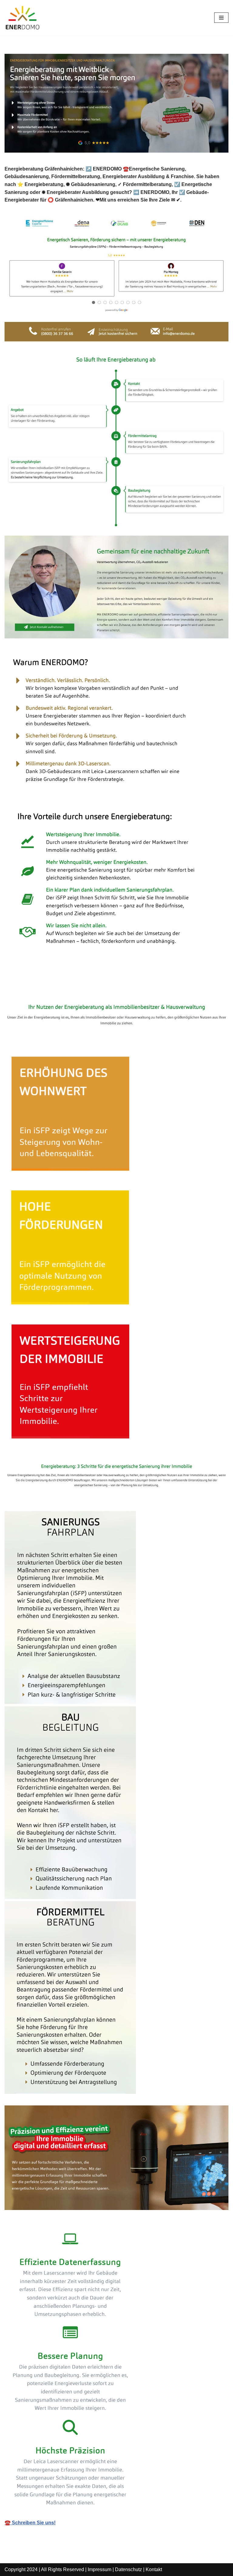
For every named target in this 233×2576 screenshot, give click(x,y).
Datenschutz (128, 2569)
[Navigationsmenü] (221, 18)
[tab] (42, 988)
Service (101, 988)
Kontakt (154, 2569)
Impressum (100, 2569)
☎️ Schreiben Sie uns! (30, 2523)
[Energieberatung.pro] (23, 18)
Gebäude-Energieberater (42, 988)
